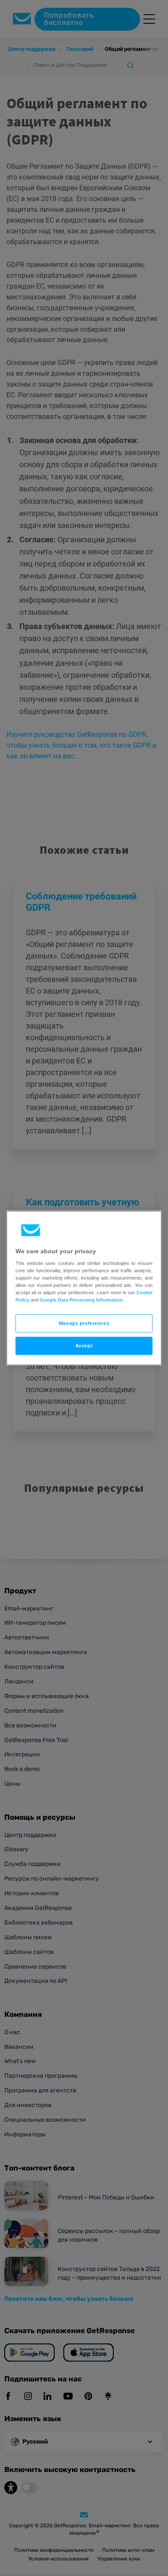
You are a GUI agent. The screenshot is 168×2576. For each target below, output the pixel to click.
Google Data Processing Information (81, 1300)
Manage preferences (84, 1323)
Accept (84, 1346)
